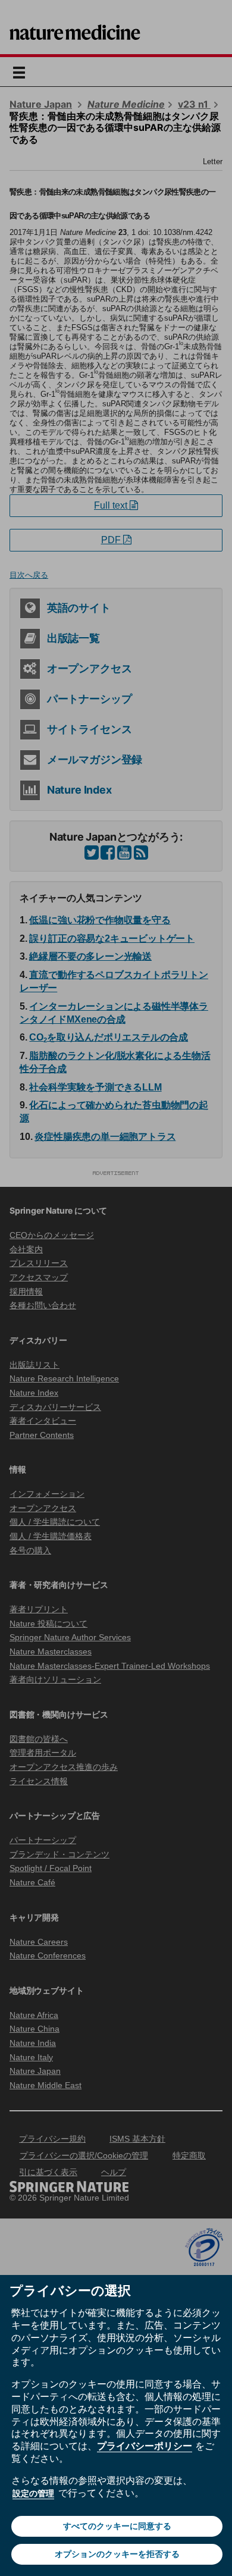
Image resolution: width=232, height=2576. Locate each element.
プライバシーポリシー (145, 2446)
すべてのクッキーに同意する (117, 2526)
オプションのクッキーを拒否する (117, 2554)
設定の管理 (33, 2493)
